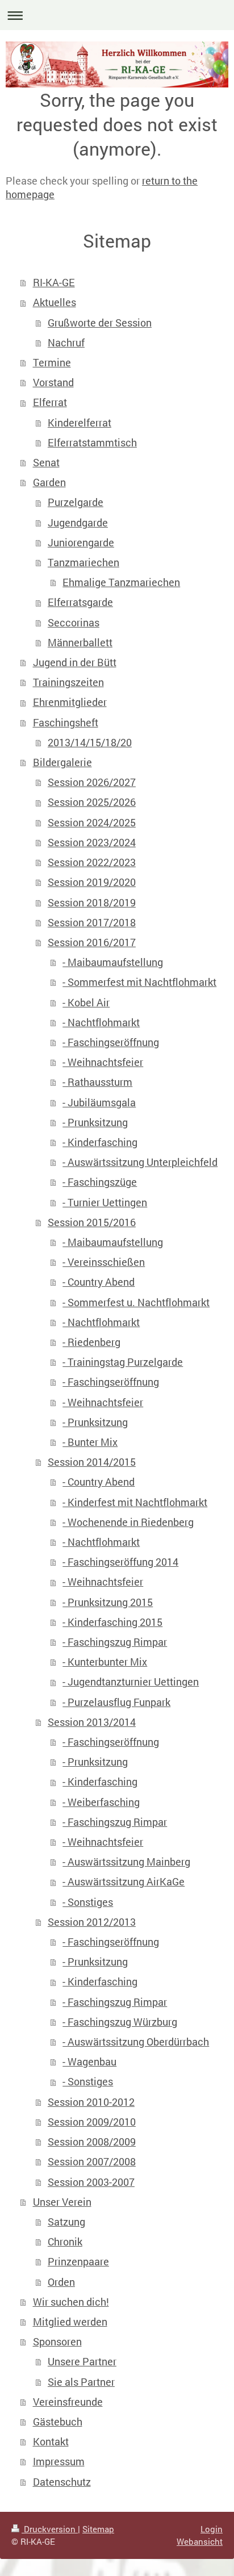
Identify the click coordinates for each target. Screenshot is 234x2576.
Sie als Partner (81, 2382)
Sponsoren (57, 2342)
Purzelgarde (76, 502)
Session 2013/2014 (92, 1722)
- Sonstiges (88, 1902)
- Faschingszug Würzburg (120, 2022)
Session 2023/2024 (92, 842)
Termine (52, 363)
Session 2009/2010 (92, 2122)
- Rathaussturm (97, 1082)
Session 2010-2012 (91, 2102)
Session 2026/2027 (92, 782)
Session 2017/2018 (92, 923)
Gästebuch (58, 2422)
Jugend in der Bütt (75, 662)
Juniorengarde (81, 543)
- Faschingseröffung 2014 (120, 1562)
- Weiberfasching (101, 1802)
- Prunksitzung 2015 (108, 1602)
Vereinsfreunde (68, 2402)
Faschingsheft (66, 723)
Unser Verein (62, 2202)
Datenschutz (62, 2482)
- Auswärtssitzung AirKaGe (124, 1882)
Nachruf (66, 343)
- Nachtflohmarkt (101, 1023)
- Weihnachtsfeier (103, 1062)
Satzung (66, 2222)
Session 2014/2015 (92, 1462)
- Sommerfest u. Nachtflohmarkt (136, 1302)
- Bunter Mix (90, 1442)
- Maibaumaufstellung (113, 962)
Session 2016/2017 (92, 942)
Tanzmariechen (83, 563)
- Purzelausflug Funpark (116, 1702)
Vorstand (53, 382)
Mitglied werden (70, 2322)
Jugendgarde (78, 523)
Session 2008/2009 (92, 2142)
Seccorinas (74, 623)
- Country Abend (99, 1282)
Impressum (59, 2462)
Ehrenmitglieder (70, 702)
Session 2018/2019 (92, 903)
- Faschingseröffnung (111, 1042)
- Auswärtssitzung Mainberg (126, 1862)
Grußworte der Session (100, 323)
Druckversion (50, 2529)
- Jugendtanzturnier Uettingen (131, 1682)
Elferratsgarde (80, 602)
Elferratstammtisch (92, 443)
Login (212, 2529)
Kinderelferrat (80, 423)
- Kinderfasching (100, 1142)
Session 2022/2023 (92, 862)
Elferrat (50, 402)
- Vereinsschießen (104, 1262)
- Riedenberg (91, 1342)
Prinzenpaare (78, 2262)
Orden (61, 2282)
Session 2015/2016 (92, 1222)
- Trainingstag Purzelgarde (123, 1362)
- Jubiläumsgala (99, 1103)
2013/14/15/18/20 (90, 743)
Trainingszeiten (68, 682)
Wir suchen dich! (71, 2302)
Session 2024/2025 (92, 823)
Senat (46, 463)
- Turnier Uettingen (105, 1203)
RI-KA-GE (54, 283)
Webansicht (200, 2541)
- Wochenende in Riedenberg (128, 1522)
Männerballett (80, 643)
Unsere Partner (82, 2362)
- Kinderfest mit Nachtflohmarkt (135, 1502)
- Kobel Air (86, 1003)
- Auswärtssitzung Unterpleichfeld (140, 1162)
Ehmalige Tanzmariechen (121, 582)
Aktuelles (55, 302)
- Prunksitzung (95, 1122)
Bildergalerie (62, 762)
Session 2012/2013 (92, 1922)
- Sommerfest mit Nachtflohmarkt (139, 982)
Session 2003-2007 (91, 2182)
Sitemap (98, 2529)
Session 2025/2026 (92, 802)
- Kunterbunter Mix (105, 1662)
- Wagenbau (89, 2062)
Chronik (65, 2242)
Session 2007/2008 (92, 2162)
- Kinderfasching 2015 (112, 1622)
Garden (49, 482)
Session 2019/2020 (92, 882)
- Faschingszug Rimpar (115, 1642)
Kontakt (51, 2442)
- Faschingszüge (100, 1182)
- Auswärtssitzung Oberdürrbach (136, 2042)
